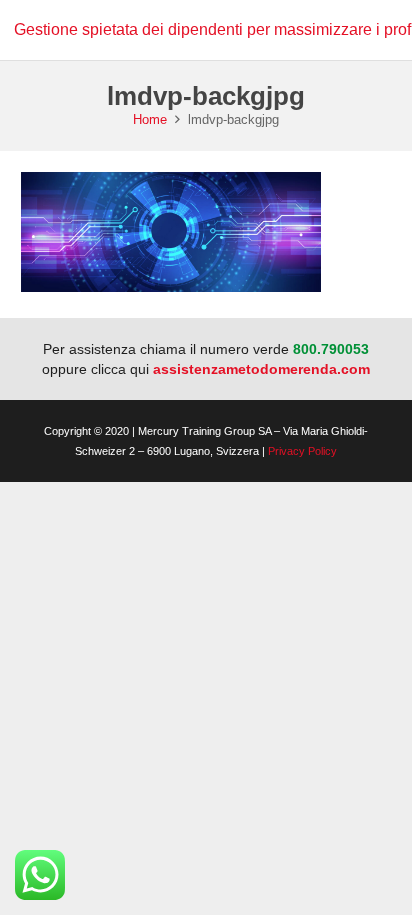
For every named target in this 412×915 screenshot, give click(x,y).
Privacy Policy (302, 451)
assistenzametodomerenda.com (261, 369)
